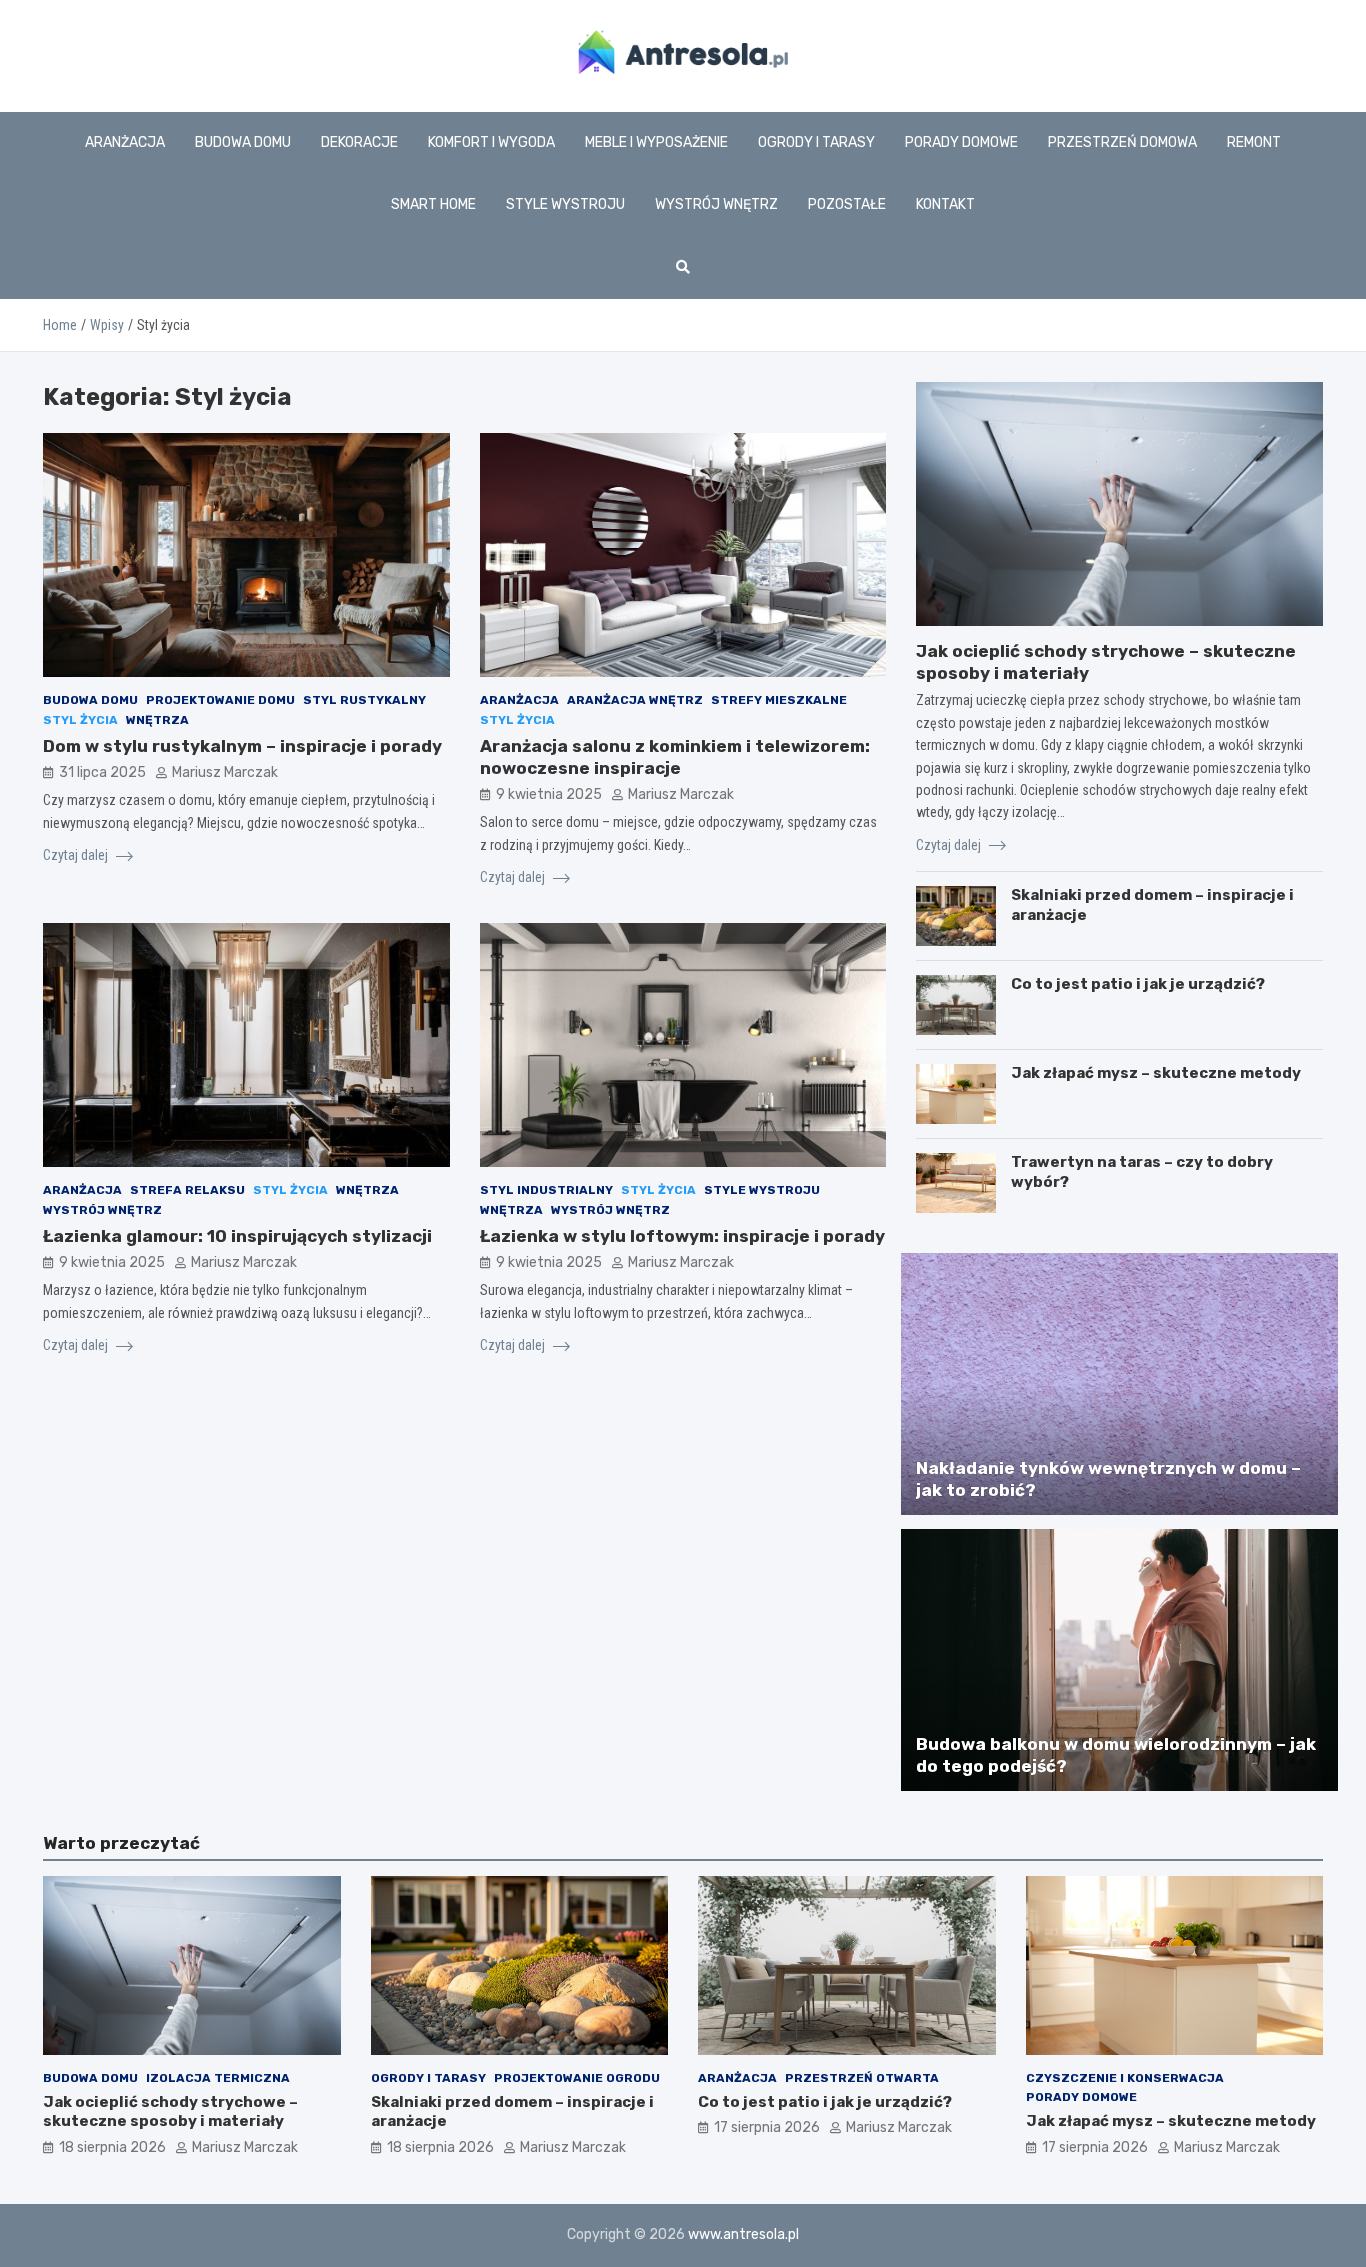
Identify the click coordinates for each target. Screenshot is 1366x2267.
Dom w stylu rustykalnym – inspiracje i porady (242, 746)
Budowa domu (243, 142)
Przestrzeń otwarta (862, 2078)
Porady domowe (961, 142)
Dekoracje (359, 142)
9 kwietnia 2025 (549, 794)
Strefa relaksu (187, 1190)
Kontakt (945, 204)
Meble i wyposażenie (656, 142)
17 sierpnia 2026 (767, 2127)
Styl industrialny (546, 1190)
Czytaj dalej (77, 855)
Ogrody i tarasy (816, 142)
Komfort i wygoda (491, 142)
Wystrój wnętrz (716, 204)
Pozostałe (847, 204)
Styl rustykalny (364, 700)
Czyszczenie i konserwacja (1125, 2078)
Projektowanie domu (220, 700)
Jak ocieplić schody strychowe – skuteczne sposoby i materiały (170, 2112)
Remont (1254, 142)
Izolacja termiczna (218, 2078)
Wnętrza (157, 720)
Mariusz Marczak (225, 772)
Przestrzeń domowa (1122, 142)
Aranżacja (125, 142)
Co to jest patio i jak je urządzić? (1138, 984)
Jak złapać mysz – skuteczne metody (1156, 1073)
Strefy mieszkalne (779, 700)
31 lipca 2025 (102, 772)
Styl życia (80, 720)
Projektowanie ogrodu (577, 2078)
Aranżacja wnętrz (635, 700)
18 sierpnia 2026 (112, 2147)
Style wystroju (565, 204)
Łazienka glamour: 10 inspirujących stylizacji (237, 1236)
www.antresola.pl (743, 2234)
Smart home (433, 204)
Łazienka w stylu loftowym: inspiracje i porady (682, 1236)
